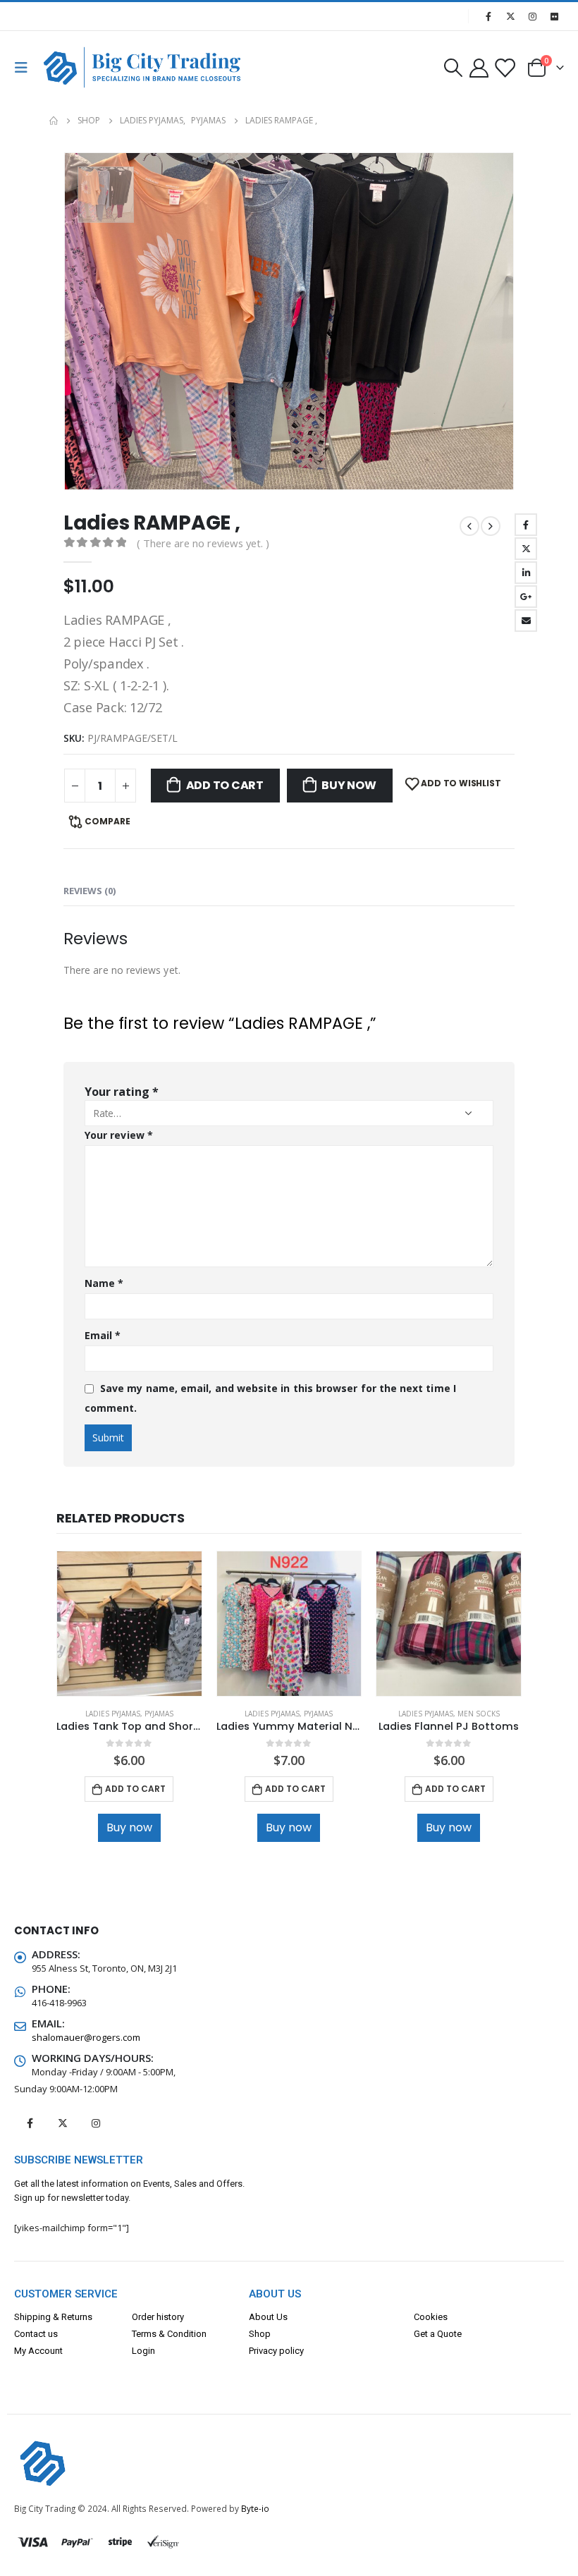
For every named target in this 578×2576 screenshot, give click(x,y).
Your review (119, 1135)
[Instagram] (532, 16)
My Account (38, 2351)
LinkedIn (526, 573)
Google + (526, 597)
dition (195, 2334)
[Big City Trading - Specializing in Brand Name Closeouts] (72, 67)
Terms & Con (158, 2334)
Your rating (122, 1092)
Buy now (349, 785)
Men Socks (479, 1714)
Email (526, 621)
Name (104, 1283)
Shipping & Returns (53, 2317)
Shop (260, 2334)
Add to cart (225, 785)
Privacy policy (276, 2351)
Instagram (96, 2123)
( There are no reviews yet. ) (203, 543)
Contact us (36, 2334)
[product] (129, 1624)
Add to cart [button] (135, 1789)
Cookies (431, 2317)
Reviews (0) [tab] (90, 891)
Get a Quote (438, 2334)
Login (143, 2351)
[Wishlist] (505, 67)
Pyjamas (159, 1714)
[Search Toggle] (453, 68)
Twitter (526, 549)
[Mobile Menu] (25, 68)
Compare (107, 821)
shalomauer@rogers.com (86, 2037)
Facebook (526, 525)
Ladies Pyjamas (113, 1714)
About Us (268, 2317)
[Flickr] (554, 16)
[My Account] (479, 67)
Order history (158, 2317)
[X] (510, 16)
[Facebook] (488, 16)
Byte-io (255, 2508)
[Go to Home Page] (54, 121)
